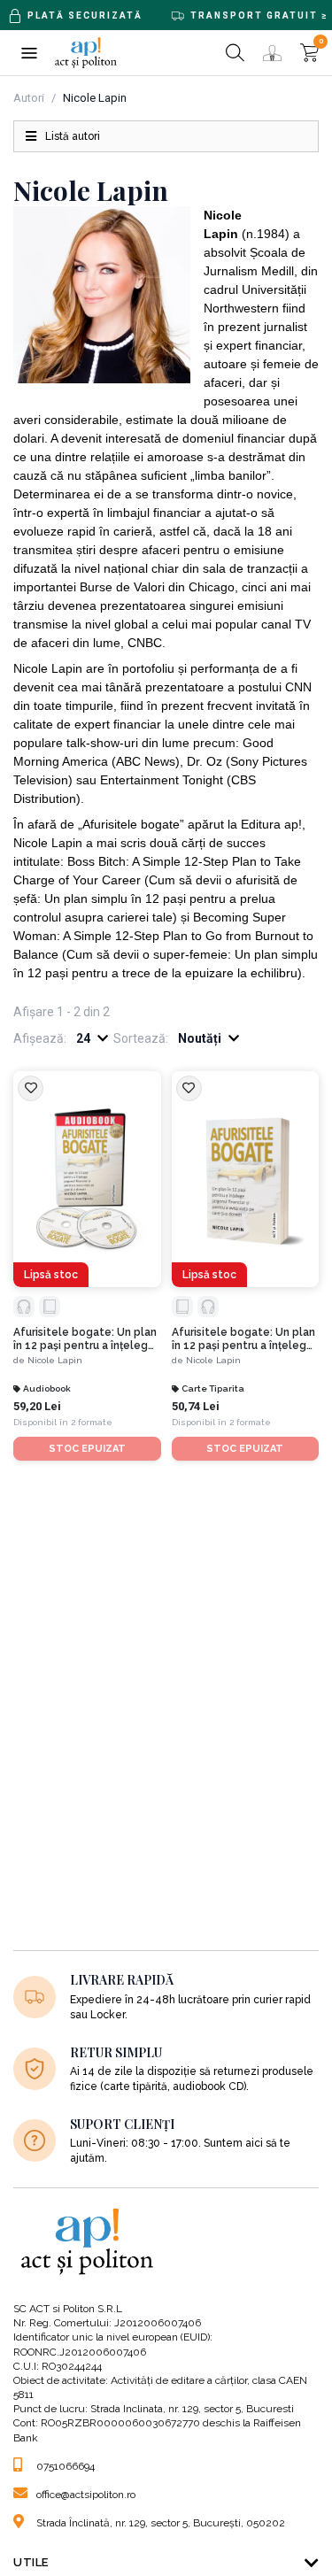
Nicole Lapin (55, 1360)
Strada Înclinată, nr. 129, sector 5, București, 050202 (161, 2523)
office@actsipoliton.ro (86, 2495)
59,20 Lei (37, 1406)
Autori (29, 98)
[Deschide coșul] (309, 53)
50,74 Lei (196, 1406)
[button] (29, 53)
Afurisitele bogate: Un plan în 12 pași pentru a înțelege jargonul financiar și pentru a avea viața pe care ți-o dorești (86, 1339)
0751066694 (66, 2466)
